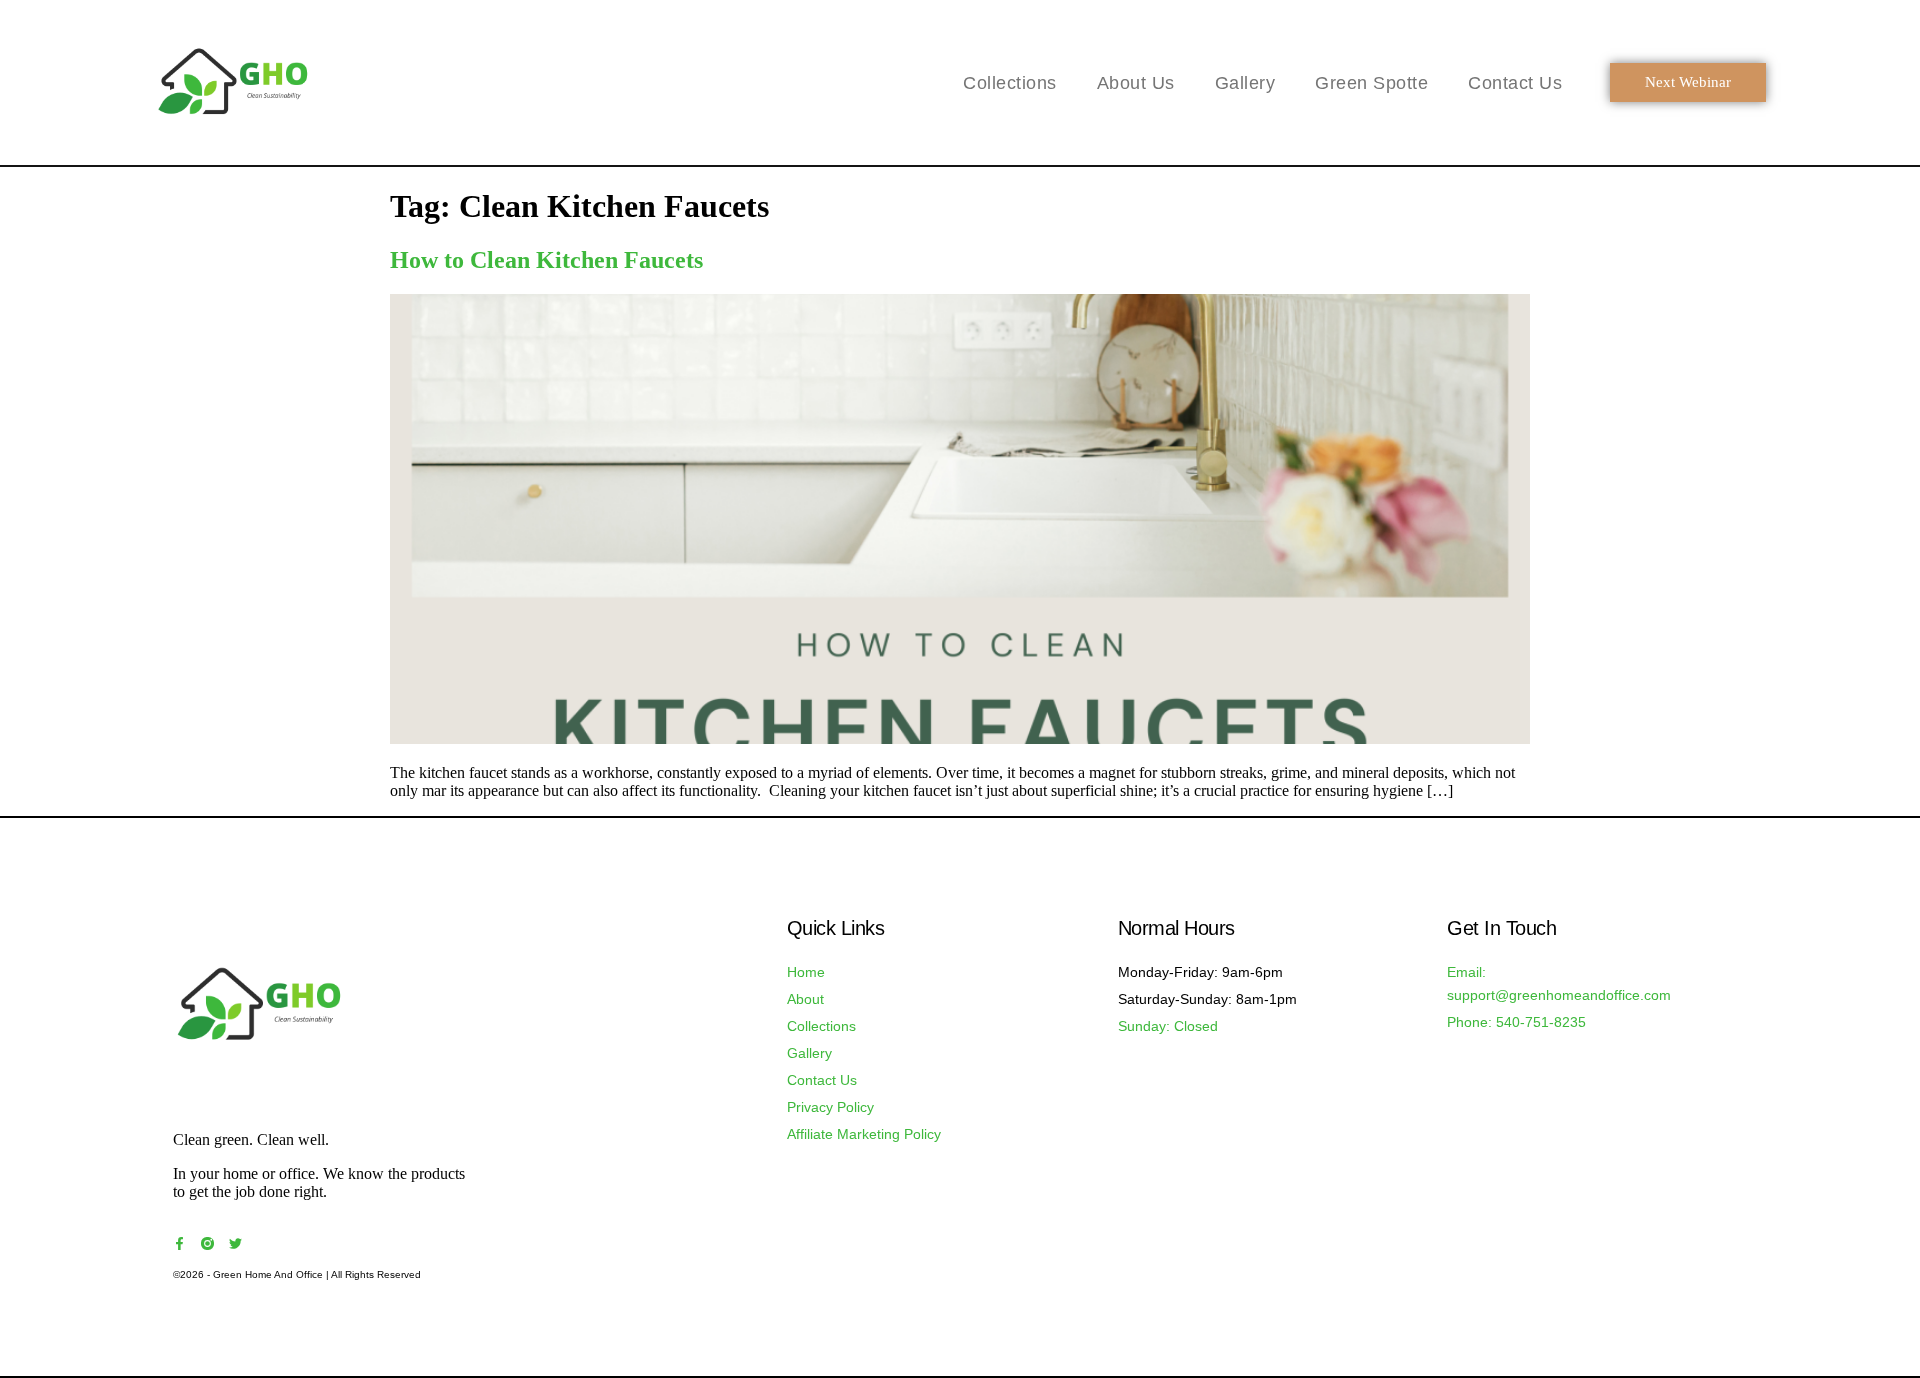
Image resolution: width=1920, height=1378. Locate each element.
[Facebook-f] (179, 1243)
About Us (1136, 83)
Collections (1010, 83)
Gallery (1245, 83)
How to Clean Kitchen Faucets (546, 260)
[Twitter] (235, 1243)
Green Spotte (1371, 83)
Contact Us (1515, 83)
